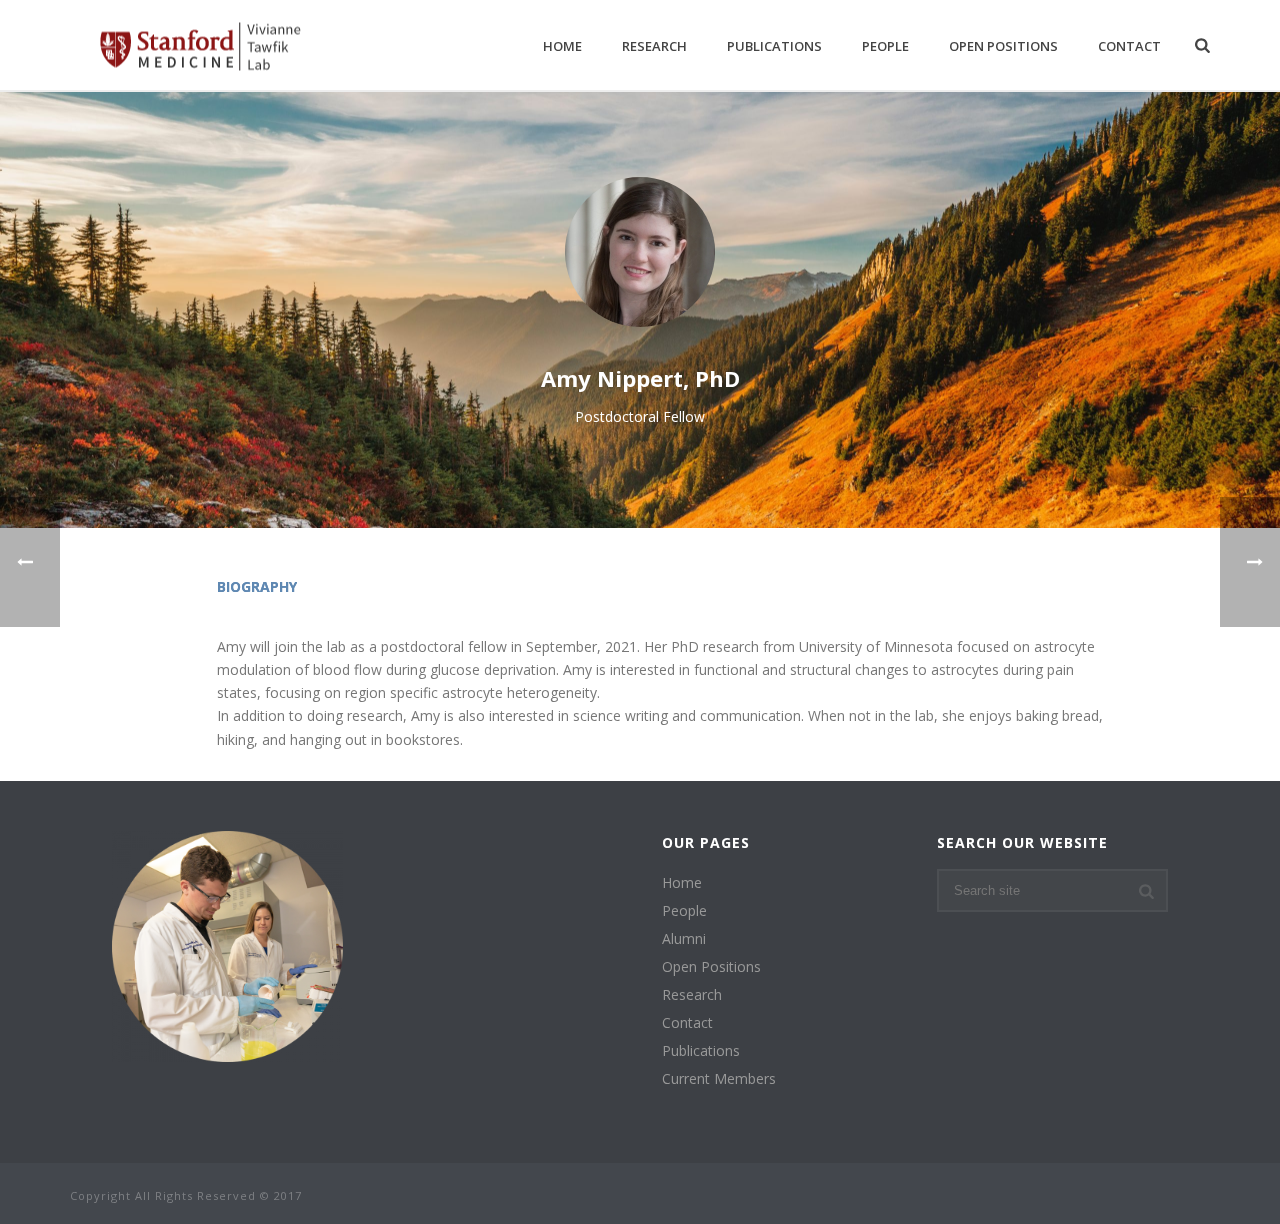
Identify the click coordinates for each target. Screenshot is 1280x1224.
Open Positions (1003, 46)
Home (562, 46)
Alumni (684, 939)
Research (654, 46)
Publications (774, 46)
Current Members (719, 1079)
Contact (1129, 46)
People (885, 46)
